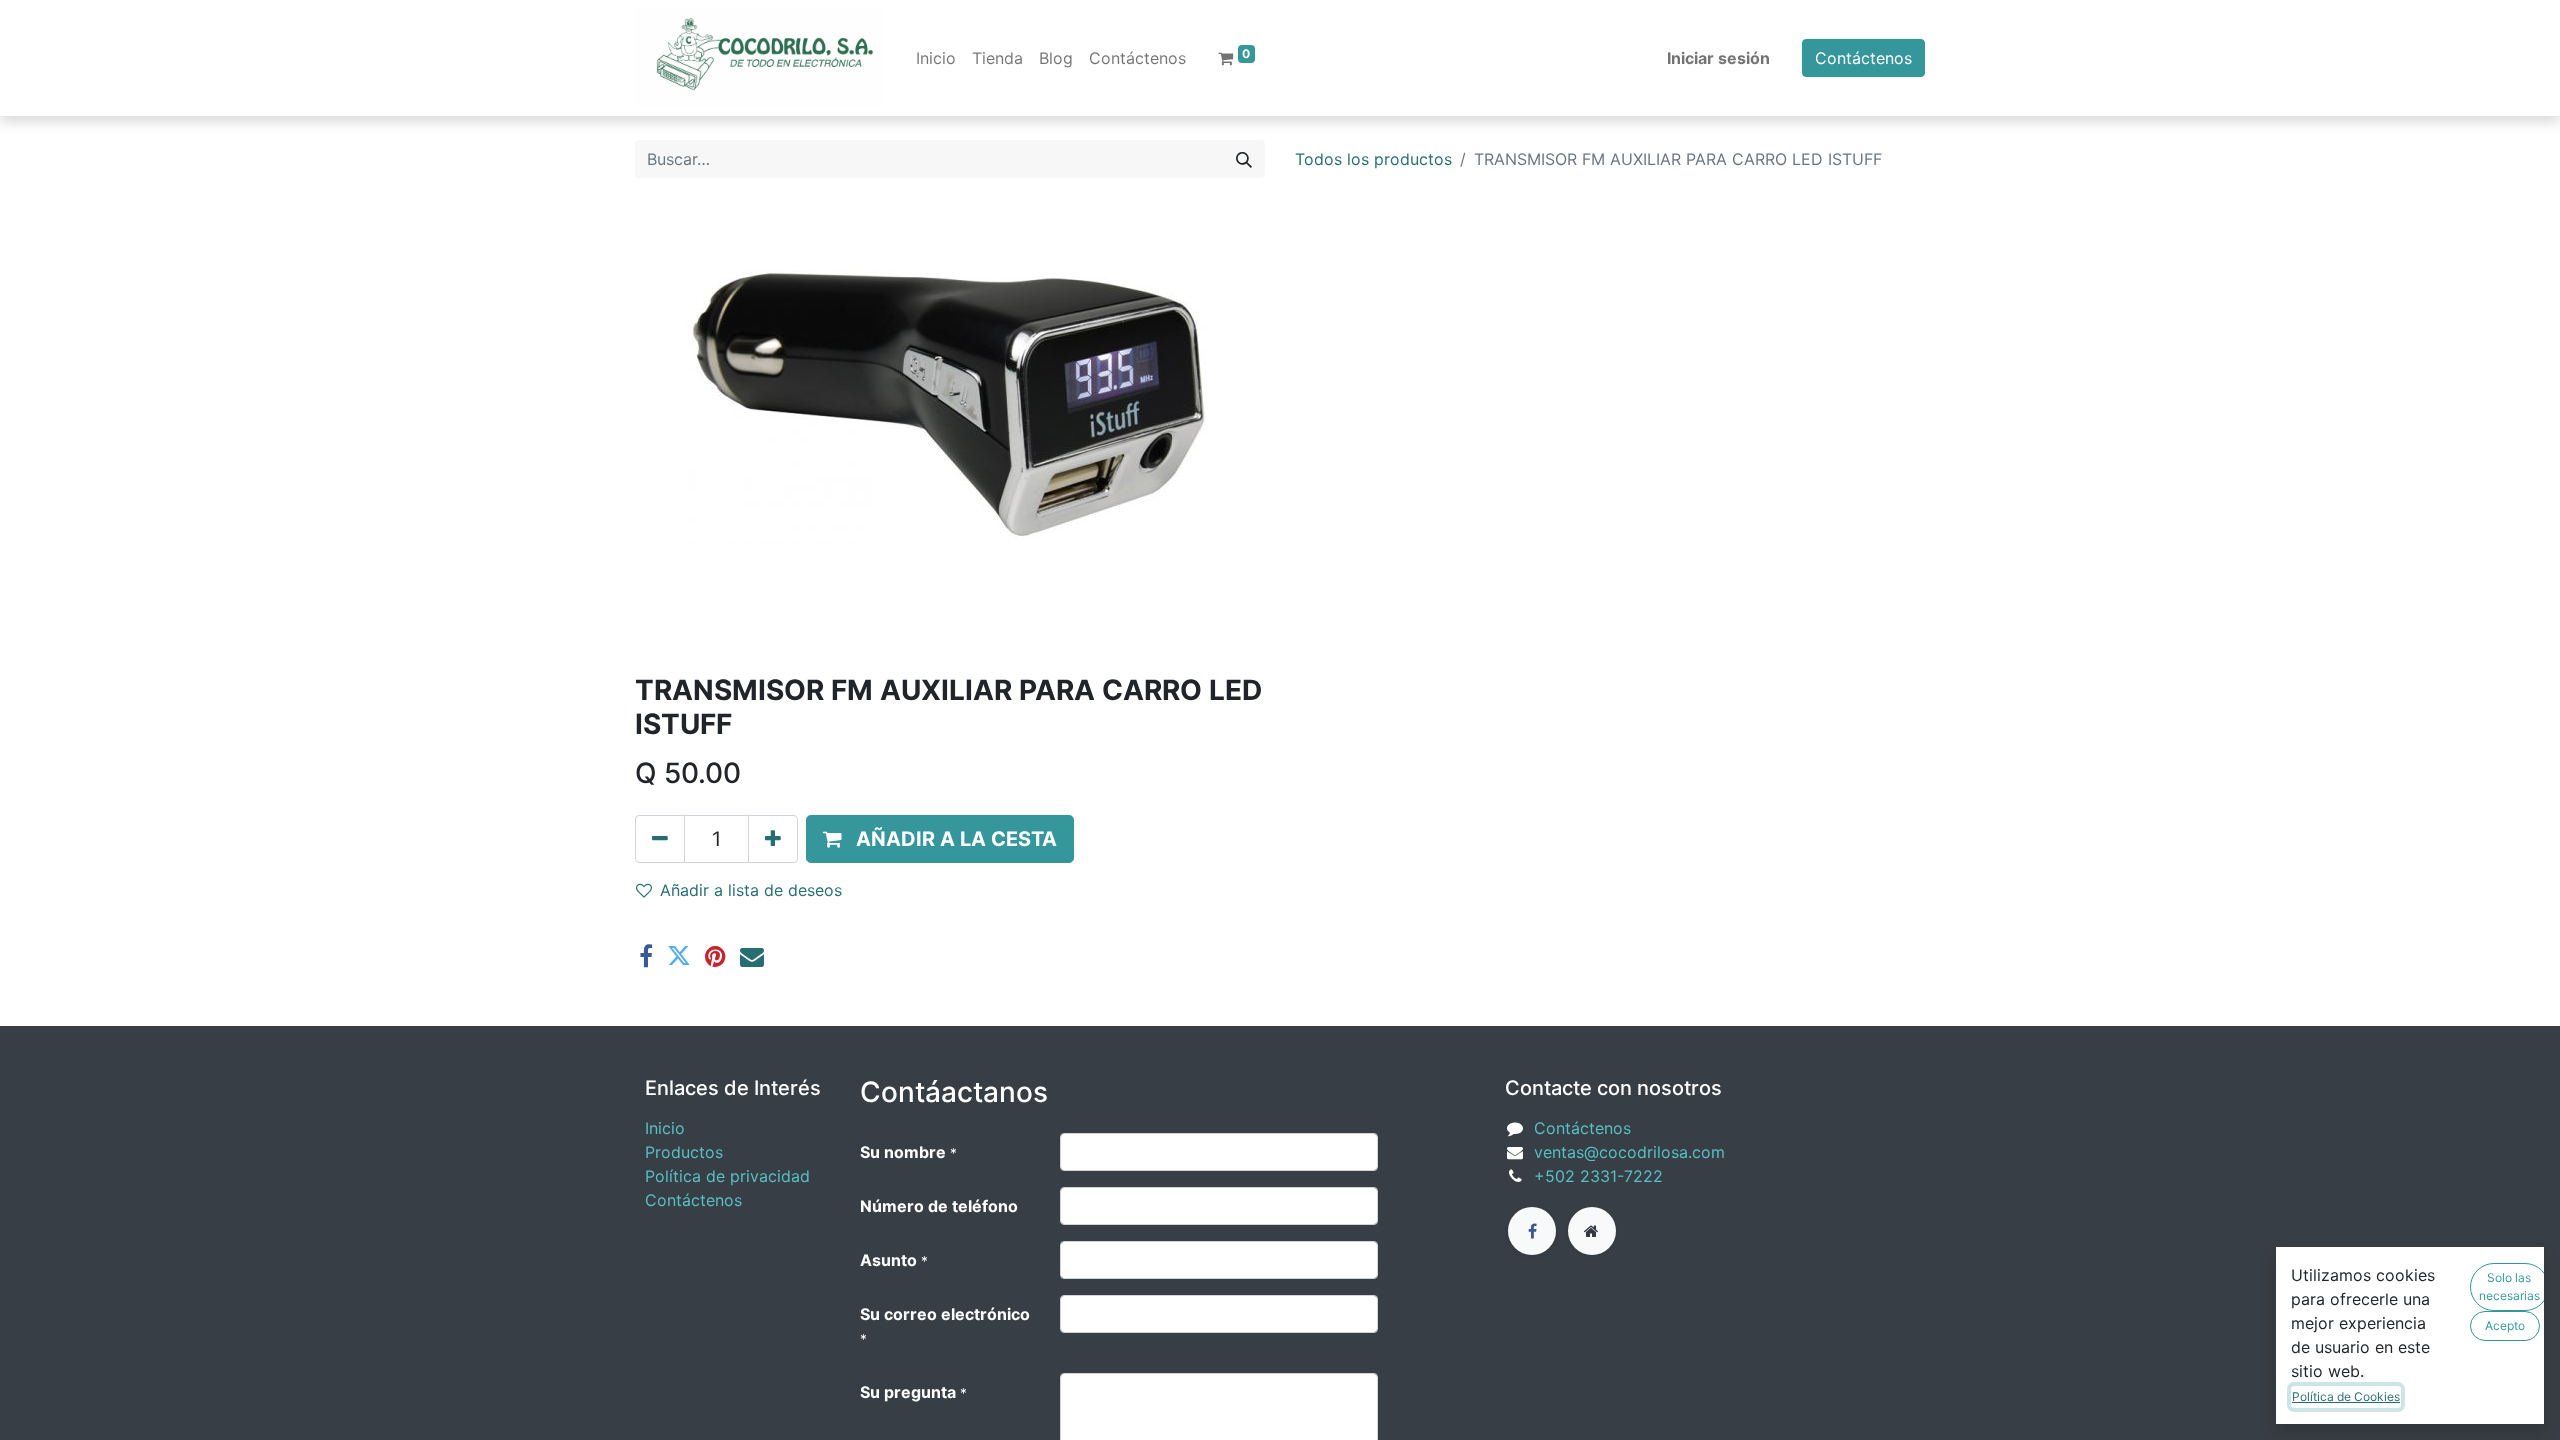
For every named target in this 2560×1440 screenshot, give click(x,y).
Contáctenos (1863, 58)
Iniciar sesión (1718, 58)
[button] (940, 839)
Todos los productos (1373, 159)
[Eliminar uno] (660, 839)
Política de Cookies (2346, 1396)
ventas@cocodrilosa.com (1629, 1152)
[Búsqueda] (1244, 159)
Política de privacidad (727, 1176)
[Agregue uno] (773, 839)
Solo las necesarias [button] (2509, 1286)
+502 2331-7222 (1598, 1176)
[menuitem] (936, 58)
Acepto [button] (2505, 1325)
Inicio (665, 1128)
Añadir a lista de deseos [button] (751, 890)
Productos (684, 1152)
